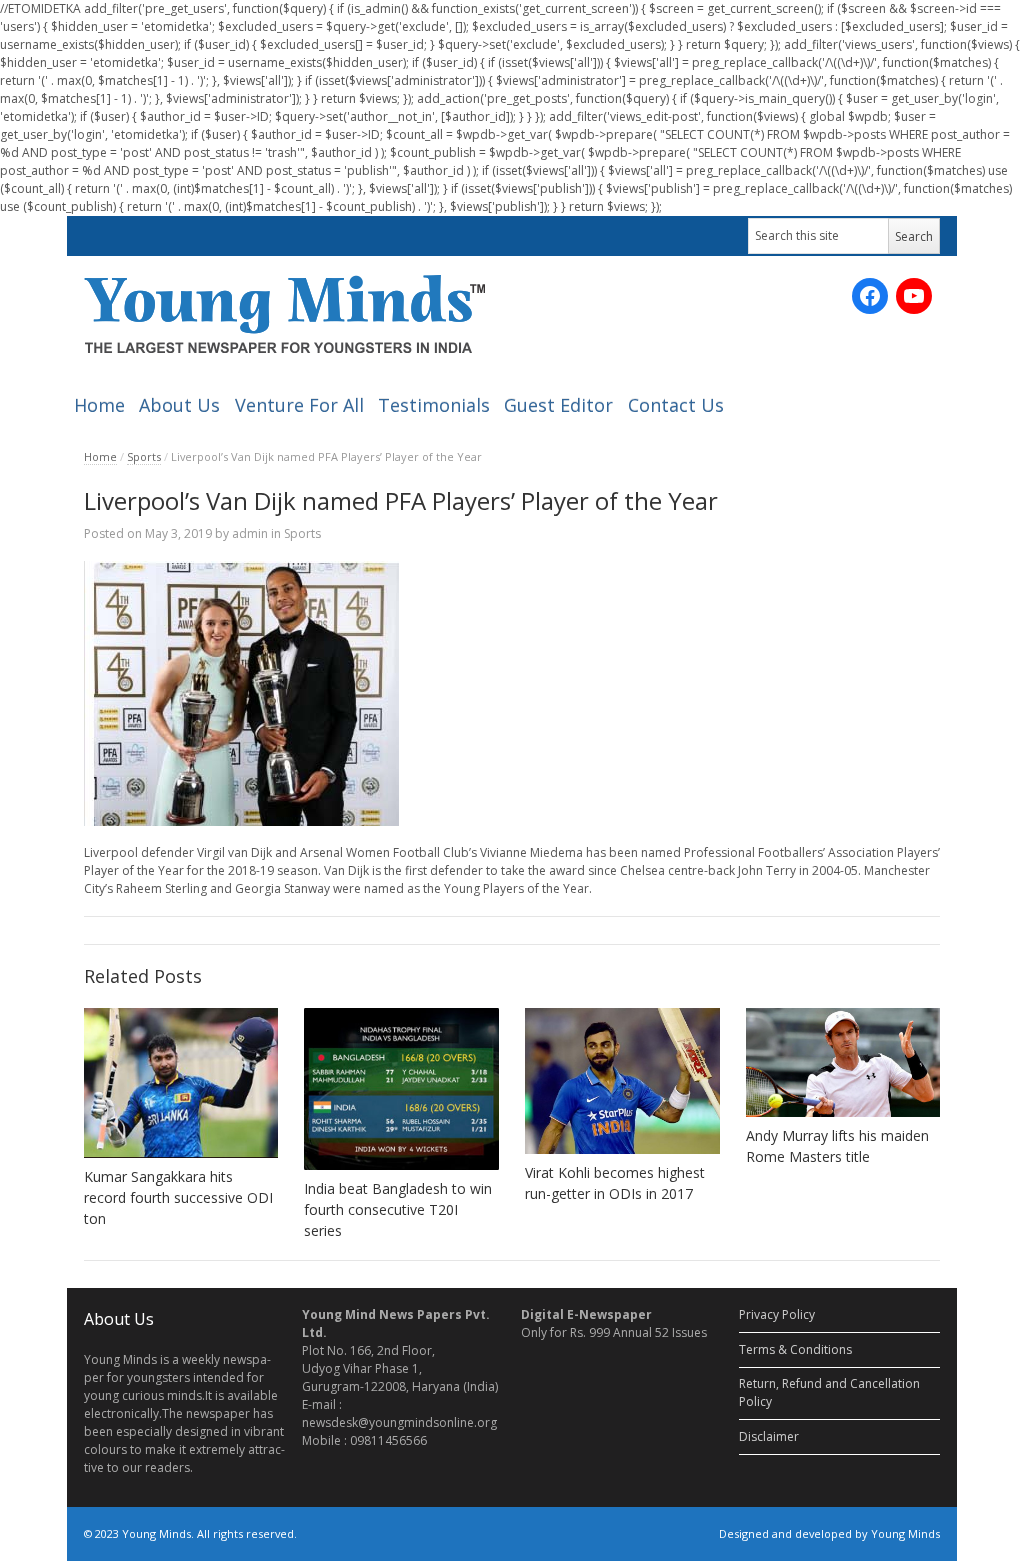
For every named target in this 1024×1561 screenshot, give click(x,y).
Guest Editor (558, 405)
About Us (179, 405)
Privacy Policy (777, 1314)
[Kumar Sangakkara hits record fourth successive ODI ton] (181, 1083)
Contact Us (676, 405)
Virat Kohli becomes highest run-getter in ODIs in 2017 (615, 1183)
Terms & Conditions (795, 1349)
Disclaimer (769, 1436)
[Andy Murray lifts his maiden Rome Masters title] (843, 1062)
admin (250, 533)
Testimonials (434, 405)
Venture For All (299, 405)
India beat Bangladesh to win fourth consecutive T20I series (398, 1209)
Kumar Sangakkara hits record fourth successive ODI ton (178, 1197)
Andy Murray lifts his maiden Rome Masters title (837, 1146)
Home (99, 405)
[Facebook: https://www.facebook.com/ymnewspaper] (870, 296)
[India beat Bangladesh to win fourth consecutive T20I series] (401, 1089)
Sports (144, 456)
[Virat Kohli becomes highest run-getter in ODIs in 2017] (622, 1081)
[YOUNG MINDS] (284, 313)
